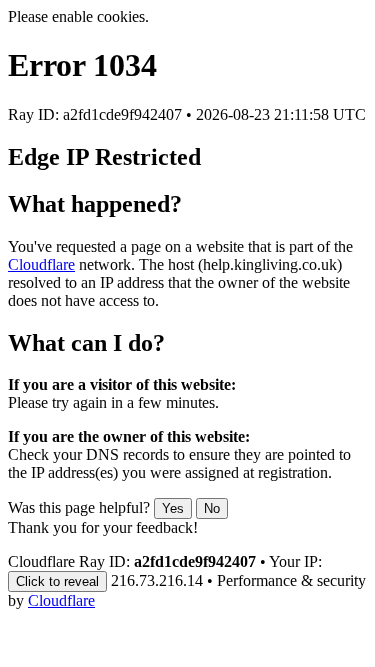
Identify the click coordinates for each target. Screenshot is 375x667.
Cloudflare (41, 264)
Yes (173, 508)
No (212, 508)
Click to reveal (57, 581)
